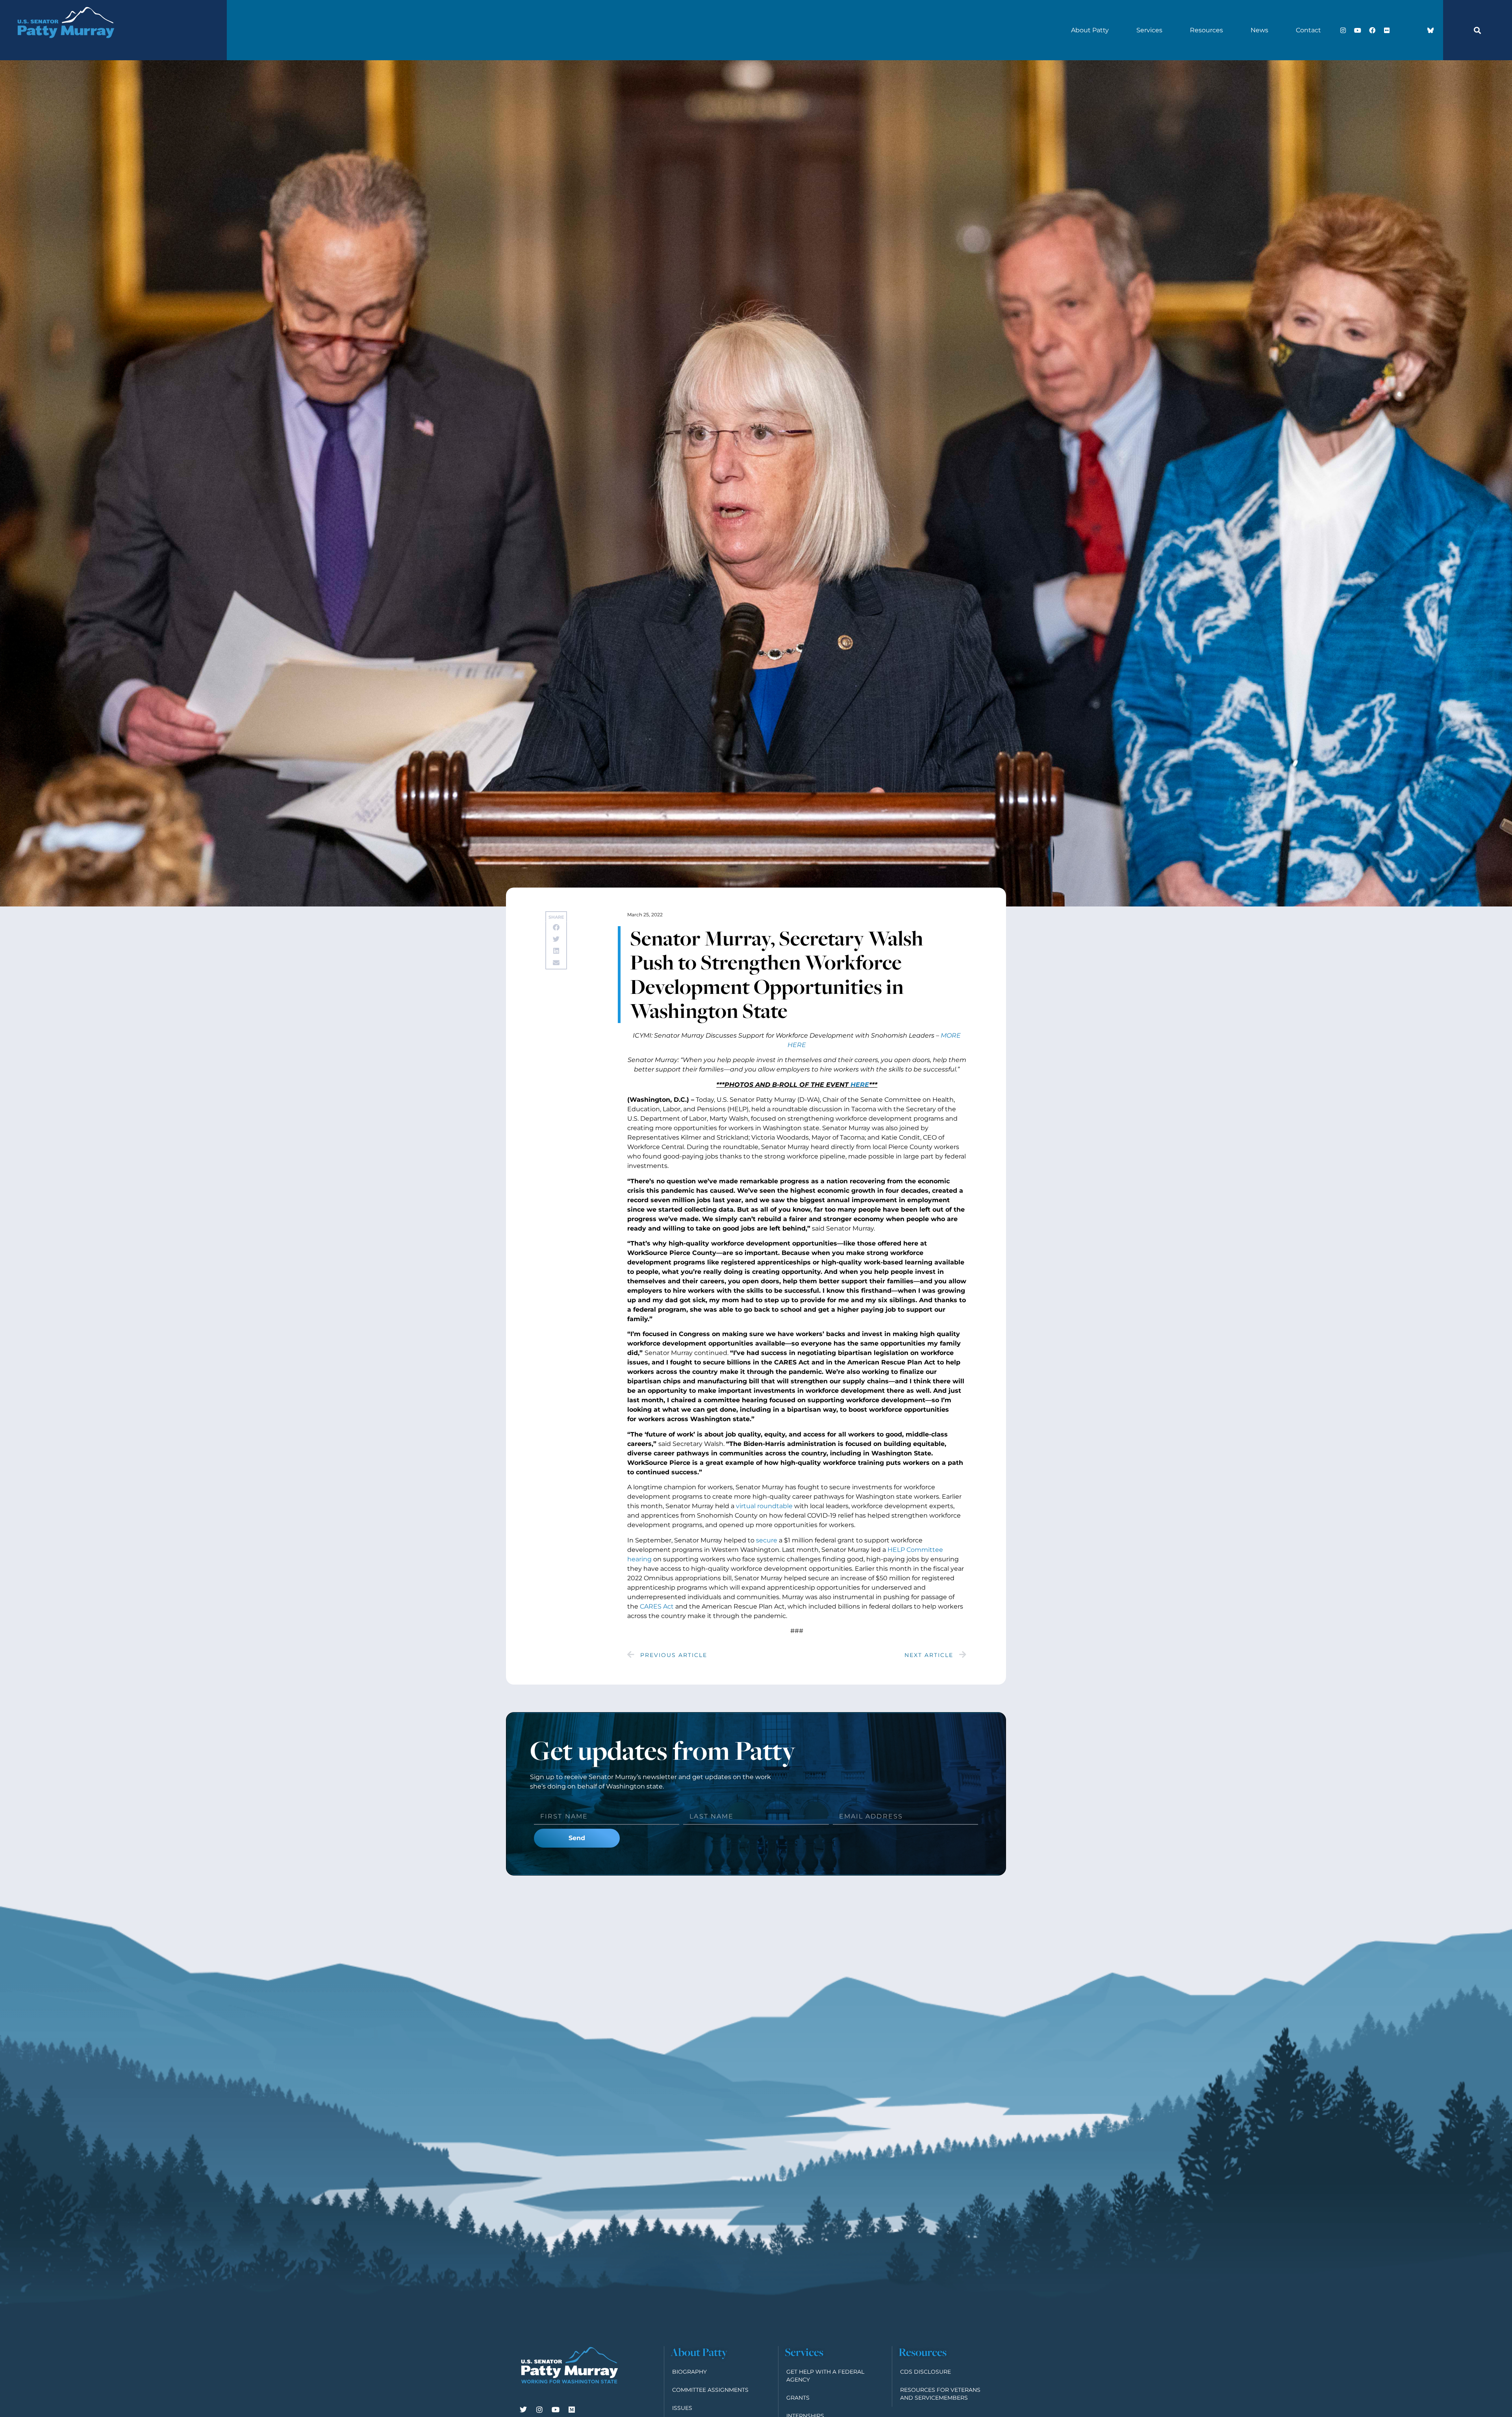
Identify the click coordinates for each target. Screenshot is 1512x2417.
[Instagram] (1343, 30)
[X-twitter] (1401, 30)
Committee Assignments (710, 2390)
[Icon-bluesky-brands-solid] (1430, 30)
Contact (1308, 30)
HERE (860, 1085)
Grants (798, 2398)
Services (1149, 30)
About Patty (1090, 30)
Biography (689, 2372)
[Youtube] (1358, 30)
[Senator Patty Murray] (65, 47)
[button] (1477, 30)
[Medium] (572, 2410)
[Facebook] (1372, 30)
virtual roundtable (764, 1506)
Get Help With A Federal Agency (825, 2376)
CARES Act (657, 1606)
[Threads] (1416, 30)
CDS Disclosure (926, 2372)
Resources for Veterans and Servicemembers (940, 2394)
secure (767, 1540)
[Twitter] (523, 2410)
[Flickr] (1387, 30)
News (1259, 30)
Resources (1206, 30)
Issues (682, 2408)
